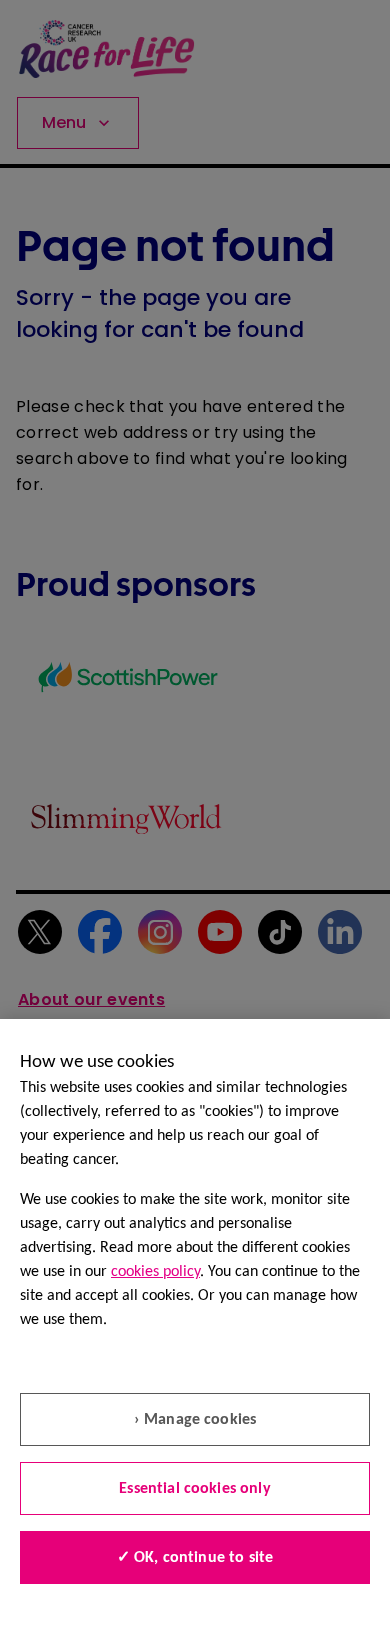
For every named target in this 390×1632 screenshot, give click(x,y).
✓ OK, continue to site (195, 1558)
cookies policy (155, 1272)
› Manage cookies (195, 1420)
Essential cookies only (195, 1489)
